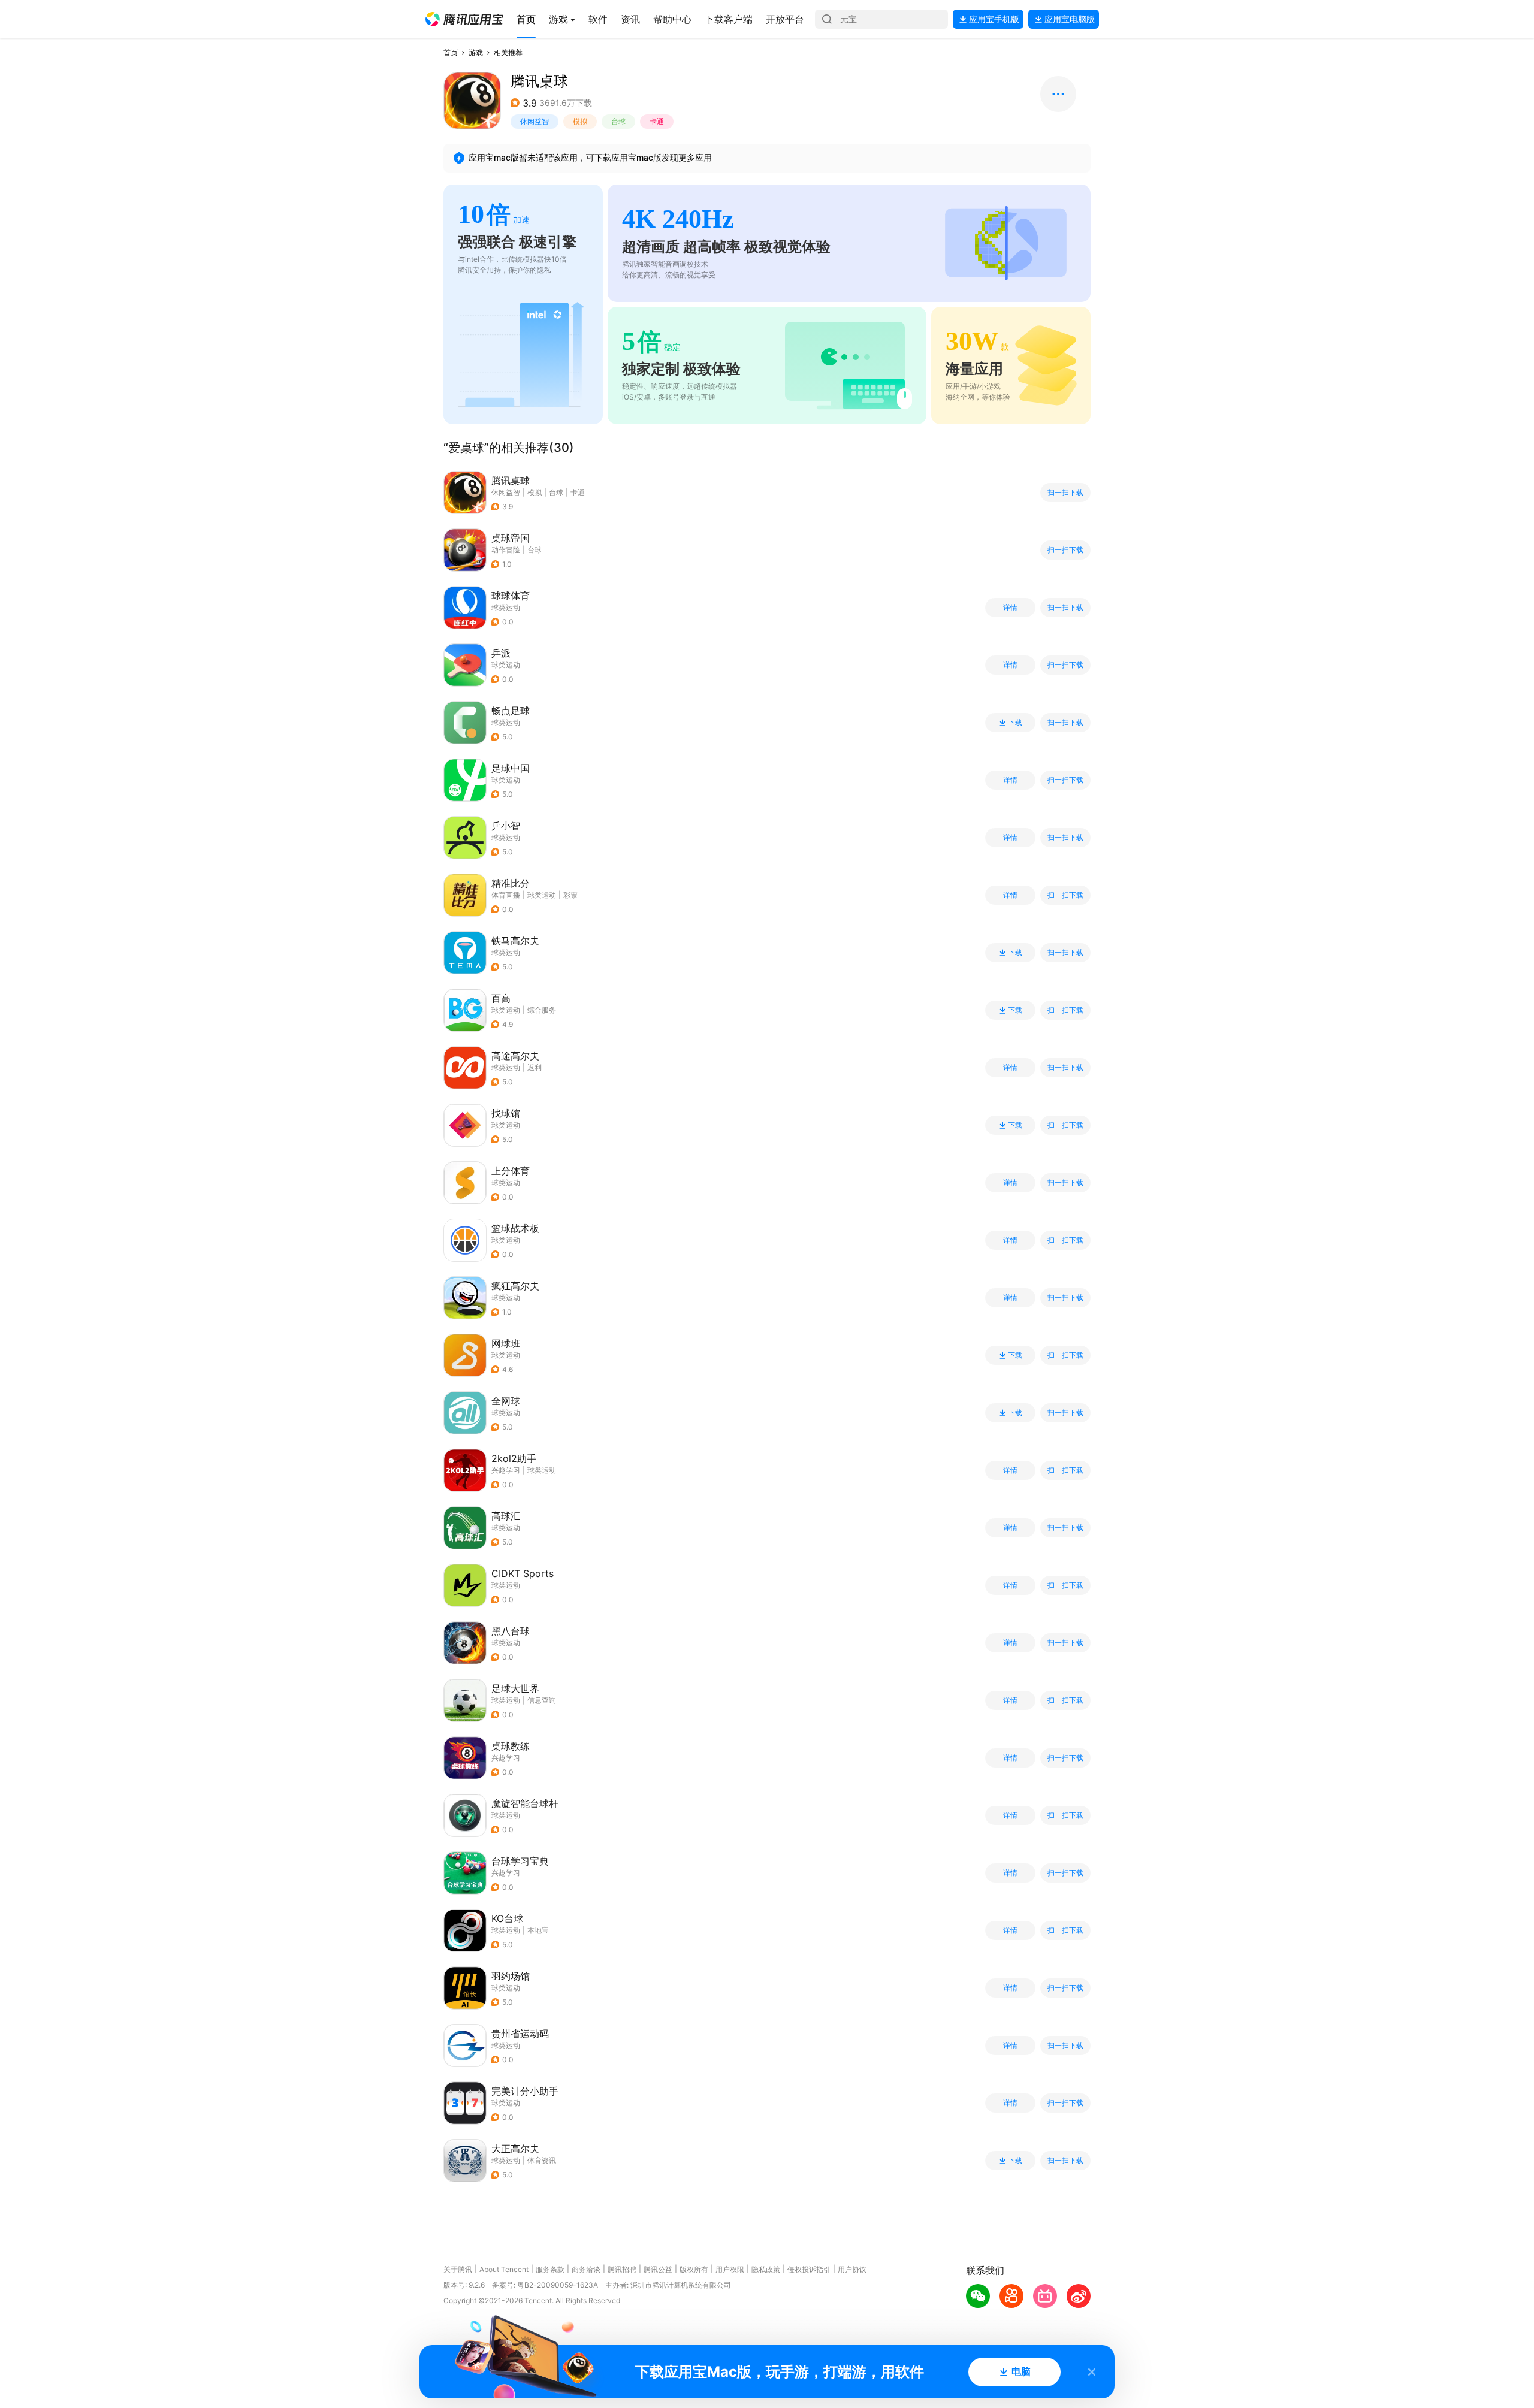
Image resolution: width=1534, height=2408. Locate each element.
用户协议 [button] (852, 2269)
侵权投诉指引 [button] (809, 2269)
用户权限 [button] (730, 2269)
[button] (464, 19)
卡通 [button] (657, 121)
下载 (1015, 723)
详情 (1010, 608)
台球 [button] (618, 121)
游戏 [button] (476, 52)
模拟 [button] (580, 121)
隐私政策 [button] (766, 2269)
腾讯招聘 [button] (622, 2269)
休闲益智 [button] (535, 121)
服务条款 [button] (550, 2269)
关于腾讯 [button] (458, 2269)
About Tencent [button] (504, 2269)
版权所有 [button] (694, 2269)
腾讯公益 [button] (658, 2269)
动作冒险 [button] (506, 550)
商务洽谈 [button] (586, 2269)
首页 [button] (451, 52)
